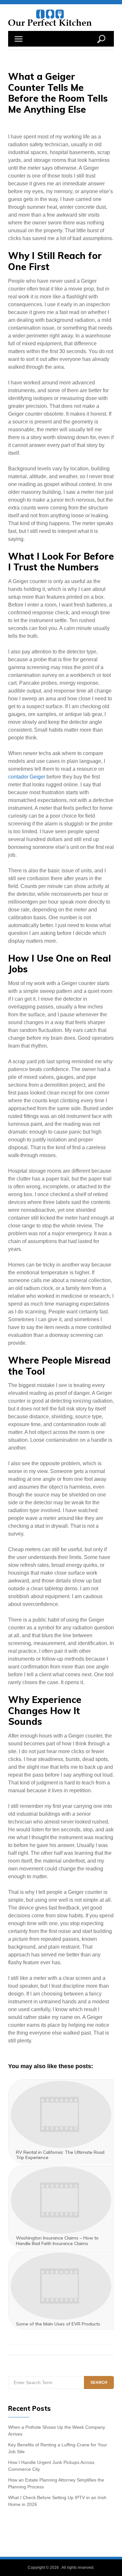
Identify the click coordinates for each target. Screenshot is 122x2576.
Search (99, 2383)
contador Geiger (27, 777)
